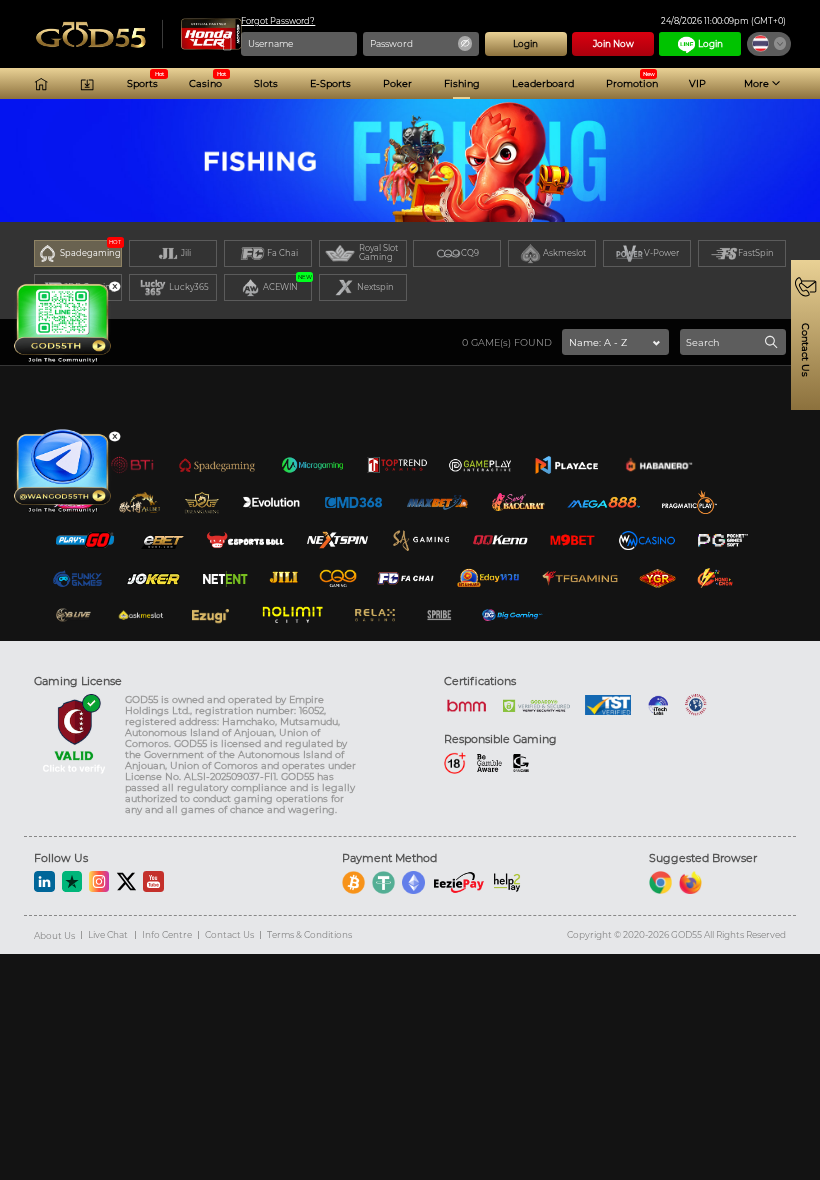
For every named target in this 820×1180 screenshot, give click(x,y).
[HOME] (41, 84)
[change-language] (769, 44)
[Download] (87, 84)
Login (710, 43)
